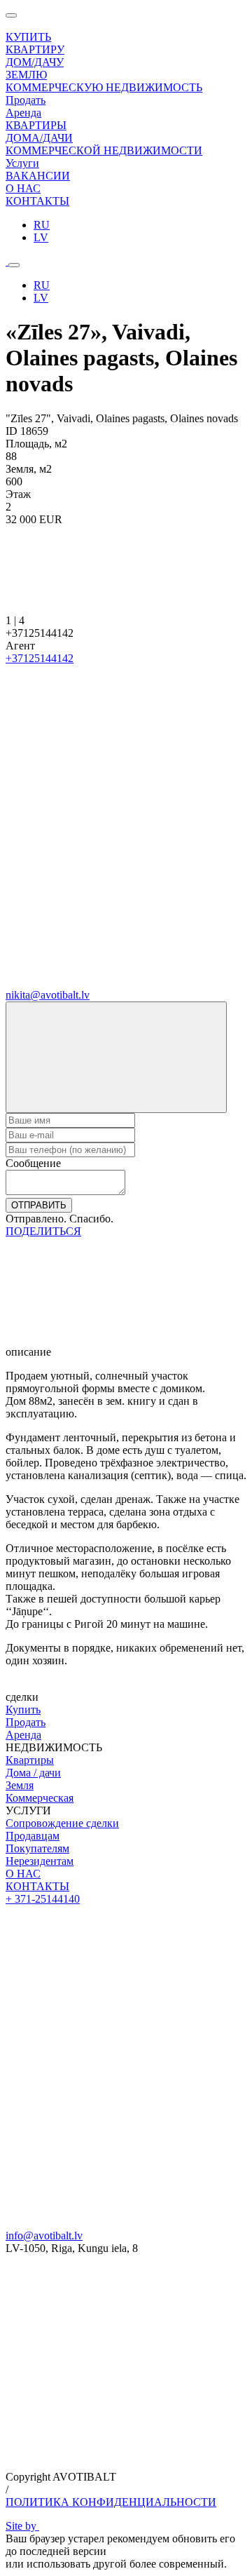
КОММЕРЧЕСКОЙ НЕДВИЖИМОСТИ (104, 150)
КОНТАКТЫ (37, 1886)
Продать (26, 1722)
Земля (20, 1785)
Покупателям (37, 1848)
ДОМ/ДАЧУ (35, 62)
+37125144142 (40, 658)
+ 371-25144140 (43, 1899)
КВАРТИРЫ (36, 125)
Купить (23, 1710)
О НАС (23, 1874)
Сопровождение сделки (62, 1823)
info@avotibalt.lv (44, 2236)
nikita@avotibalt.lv (48, 995)
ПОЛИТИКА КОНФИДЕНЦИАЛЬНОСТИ (111, 2502)
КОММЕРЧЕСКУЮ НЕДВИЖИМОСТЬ (104, 87)
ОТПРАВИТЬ (39, 1205)
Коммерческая (40, 1798)
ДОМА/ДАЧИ (39, 138)
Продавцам (33, 1836)
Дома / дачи (33, 1773)
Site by (22, 2526)
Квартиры (30, 1760)
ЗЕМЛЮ (26, 75)
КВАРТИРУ (35, 49)
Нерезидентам (40, 1861)
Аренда (23, 1735)
